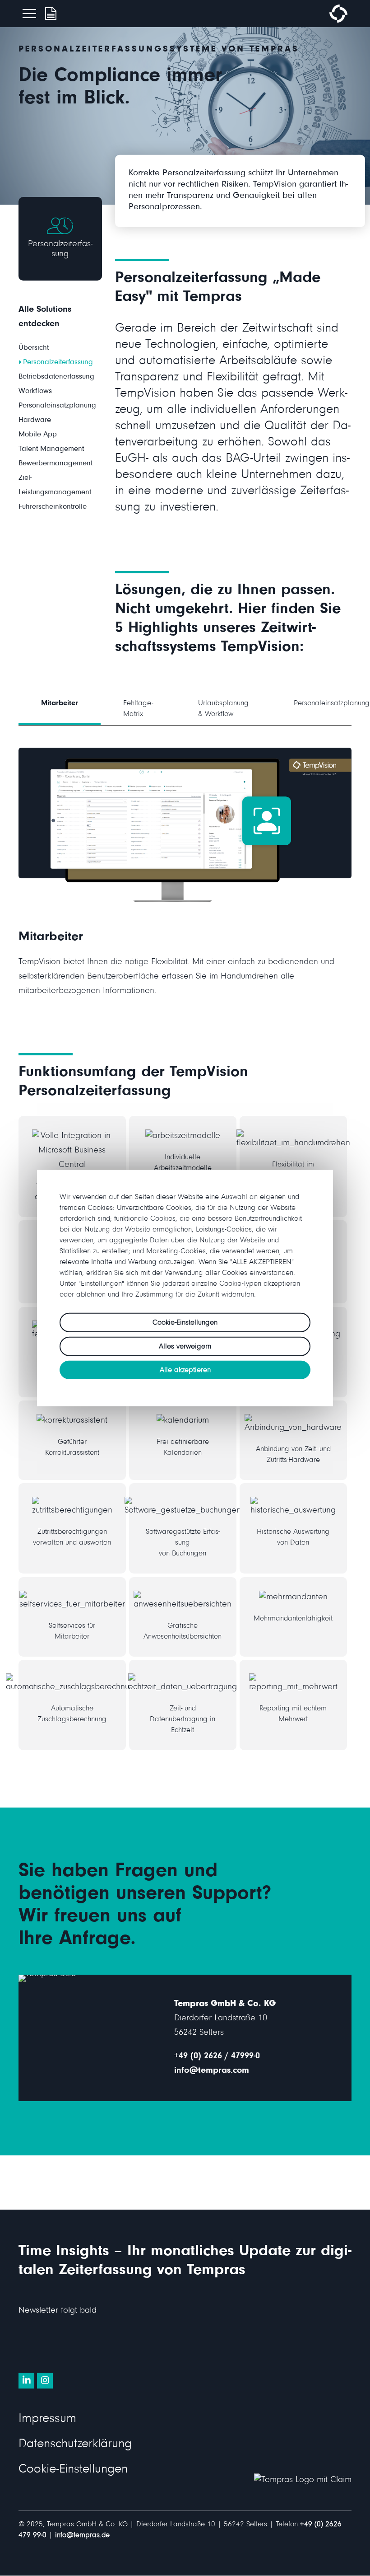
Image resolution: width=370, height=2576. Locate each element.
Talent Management (51, 450)
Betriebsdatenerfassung (56, 377)
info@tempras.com (212, 2071)
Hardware (35, 421)
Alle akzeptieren (185, 1370)
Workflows (35, 392)
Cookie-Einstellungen (73, 2471)
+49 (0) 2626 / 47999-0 (217, 2057)
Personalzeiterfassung (58, 363)
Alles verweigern (185, 1347)
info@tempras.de (82, 2536)
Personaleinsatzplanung (57, 406)
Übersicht (34, 349)
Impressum (47, 2420)
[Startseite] (338, 21)
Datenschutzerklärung (75, 2445)
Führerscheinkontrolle (53, 508)
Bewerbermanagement (55, 464)
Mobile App (38, 435)
